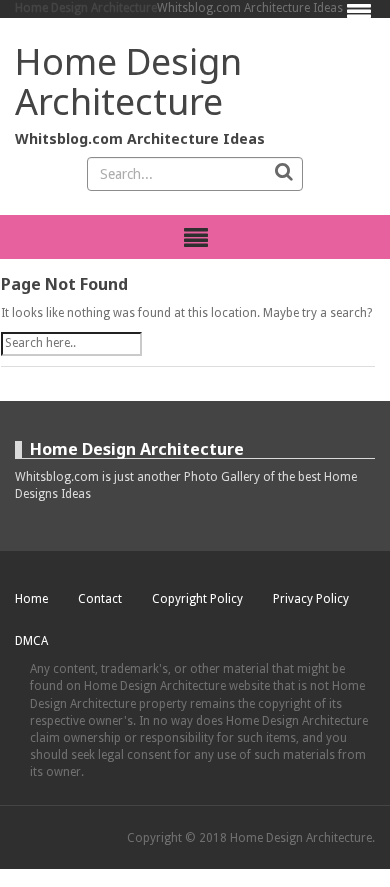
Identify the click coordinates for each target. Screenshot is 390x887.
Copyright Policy (197, 599)
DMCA (31, 641)
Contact (100, 599)
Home (31, 599)
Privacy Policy (311, 599)
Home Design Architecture (86, 8)
